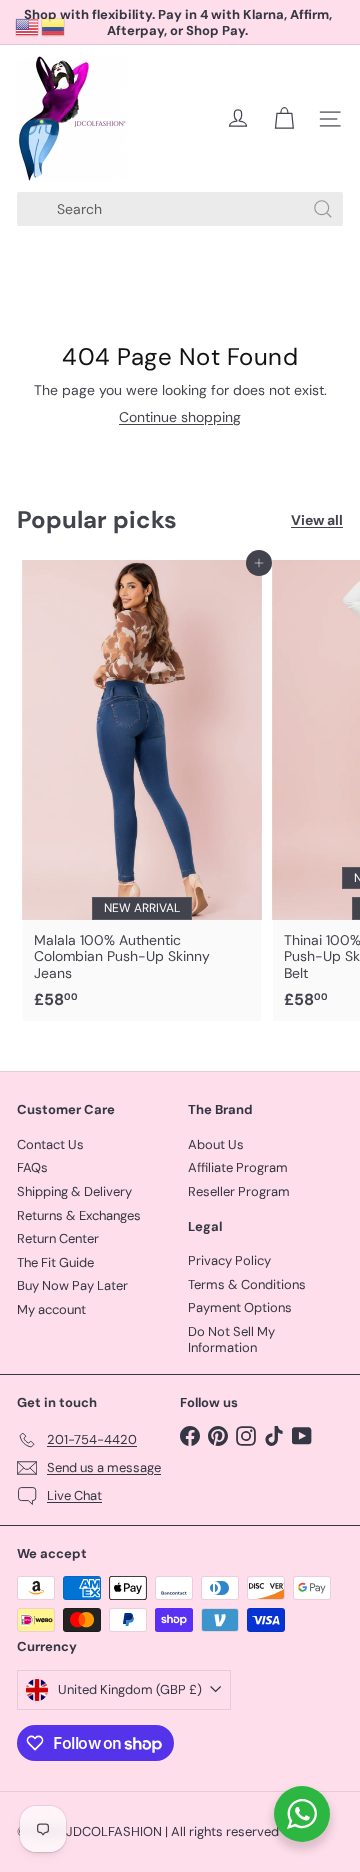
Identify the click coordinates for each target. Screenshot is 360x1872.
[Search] (323, 209)
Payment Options (240, 1307)
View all (317, 520)
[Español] (54, 26)
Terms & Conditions (247, 1284)
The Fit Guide (55, 1262)
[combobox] (180, 209)
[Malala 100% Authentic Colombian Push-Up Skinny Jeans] (142, 791)
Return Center (58, 1238)
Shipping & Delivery (74, 1191)
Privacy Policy (229, 1260)
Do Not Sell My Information (231, 1339)
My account (51, 1309)
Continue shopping (180, 417)
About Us (216, 1144)
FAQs (32, 1167)
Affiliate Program (238, 1167)
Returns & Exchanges (79, 1215)
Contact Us (50, 1144)
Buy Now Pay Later (72, 1285)
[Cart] (284, 119)
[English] (28, 26)
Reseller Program (239, 1191)
